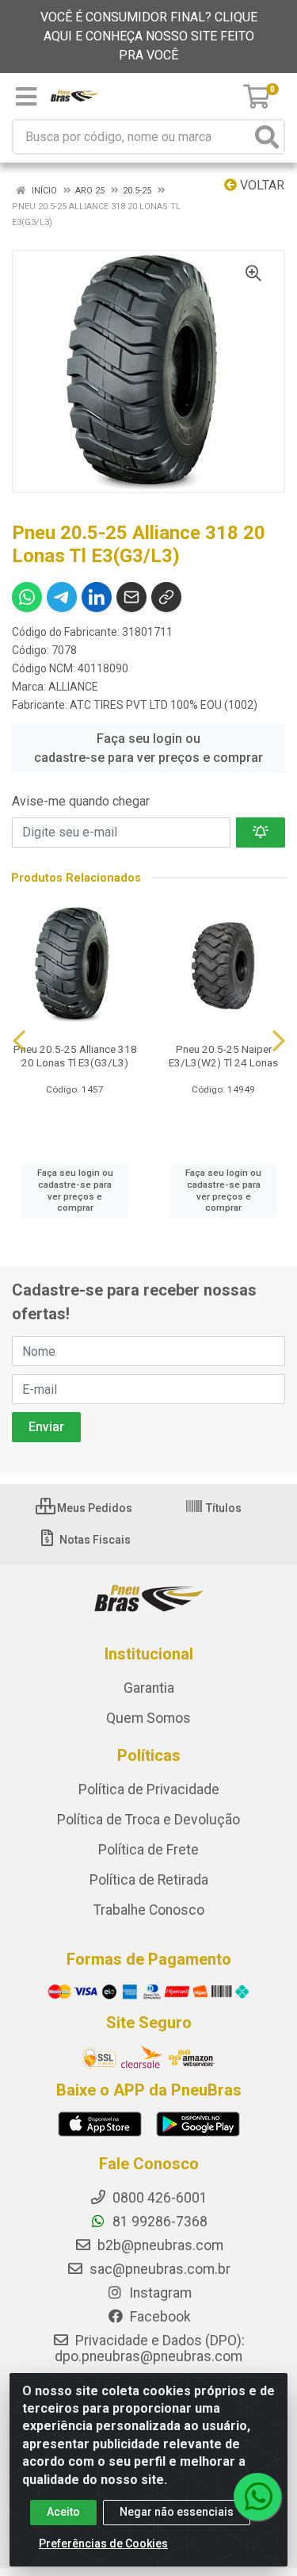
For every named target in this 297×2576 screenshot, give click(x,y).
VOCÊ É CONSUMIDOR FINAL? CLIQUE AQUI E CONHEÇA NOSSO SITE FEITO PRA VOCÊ (149, 36)
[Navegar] (19, 1041)
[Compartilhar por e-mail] (131, 597)
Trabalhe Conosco (149, 1910)
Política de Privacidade (149, 1789)
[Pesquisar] (267, 137)
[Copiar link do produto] (166, 597)
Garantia (149, 1688)
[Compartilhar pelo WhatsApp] (27, 597)
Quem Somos (148, 1718)
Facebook (159, 2317)
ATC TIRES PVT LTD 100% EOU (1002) (164, 705)
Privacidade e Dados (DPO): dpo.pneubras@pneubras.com (150, 2348)
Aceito (63, 2512)
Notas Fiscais (94, 1540)
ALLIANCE (73, 687)
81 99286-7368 (158, 2222)
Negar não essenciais (177, 2512)
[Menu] (26, 97)
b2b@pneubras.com (159, 2245)
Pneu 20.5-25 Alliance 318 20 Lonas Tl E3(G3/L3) (75, 1056)
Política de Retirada (149, 1880)
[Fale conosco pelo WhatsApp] (257, 2497)
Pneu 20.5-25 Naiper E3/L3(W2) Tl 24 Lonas (223, 1056)
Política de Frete (148, 1850)
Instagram (159, 2293)
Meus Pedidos (93, 1508)
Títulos (223, 1508)
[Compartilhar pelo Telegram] (62, 597)
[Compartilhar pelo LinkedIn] (97, 597)
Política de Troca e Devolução (148, 1820)
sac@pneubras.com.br (158, 2269)
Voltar (261, 185)
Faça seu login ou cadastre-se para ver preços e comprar (148, 748)
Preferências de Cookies (103, 2543)
